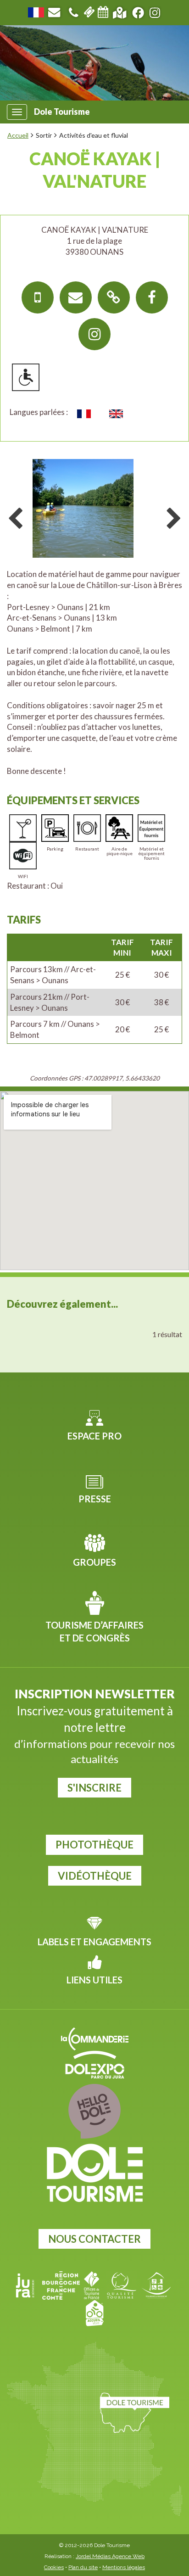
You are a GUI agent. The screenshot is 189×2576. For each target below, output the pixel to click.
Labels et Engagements (94, 1942)
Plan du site (83, 2567)
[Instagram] (94, 334)
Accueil (18, 135)
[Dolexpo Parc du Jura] (94, 2065)
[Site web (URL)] (114, 297)
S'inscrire (94, 1788)
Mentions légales (124, 2567)
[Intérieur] (94, 510)
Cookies (54, 2567)
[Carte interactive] (120, 11)
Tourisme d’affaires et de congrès (94, 1632)
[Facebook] (152, 297)
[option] (94, 507)
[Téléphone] (73, 11)
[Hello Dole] (94, 2111)
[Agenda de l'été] (103, 11)
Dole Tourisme (62, 112)
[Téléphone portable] (38, 297)
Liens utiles (94, 1980)
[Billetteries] (89, 11)
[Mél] (76, 297)
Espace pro (94, 1436)
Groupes (94, 1562)
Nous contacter (94, 2239)
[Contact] (54, 11)
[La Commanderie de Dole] (94, 2039)
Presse (95, 1499)
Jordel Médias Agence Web (110, 2556)
